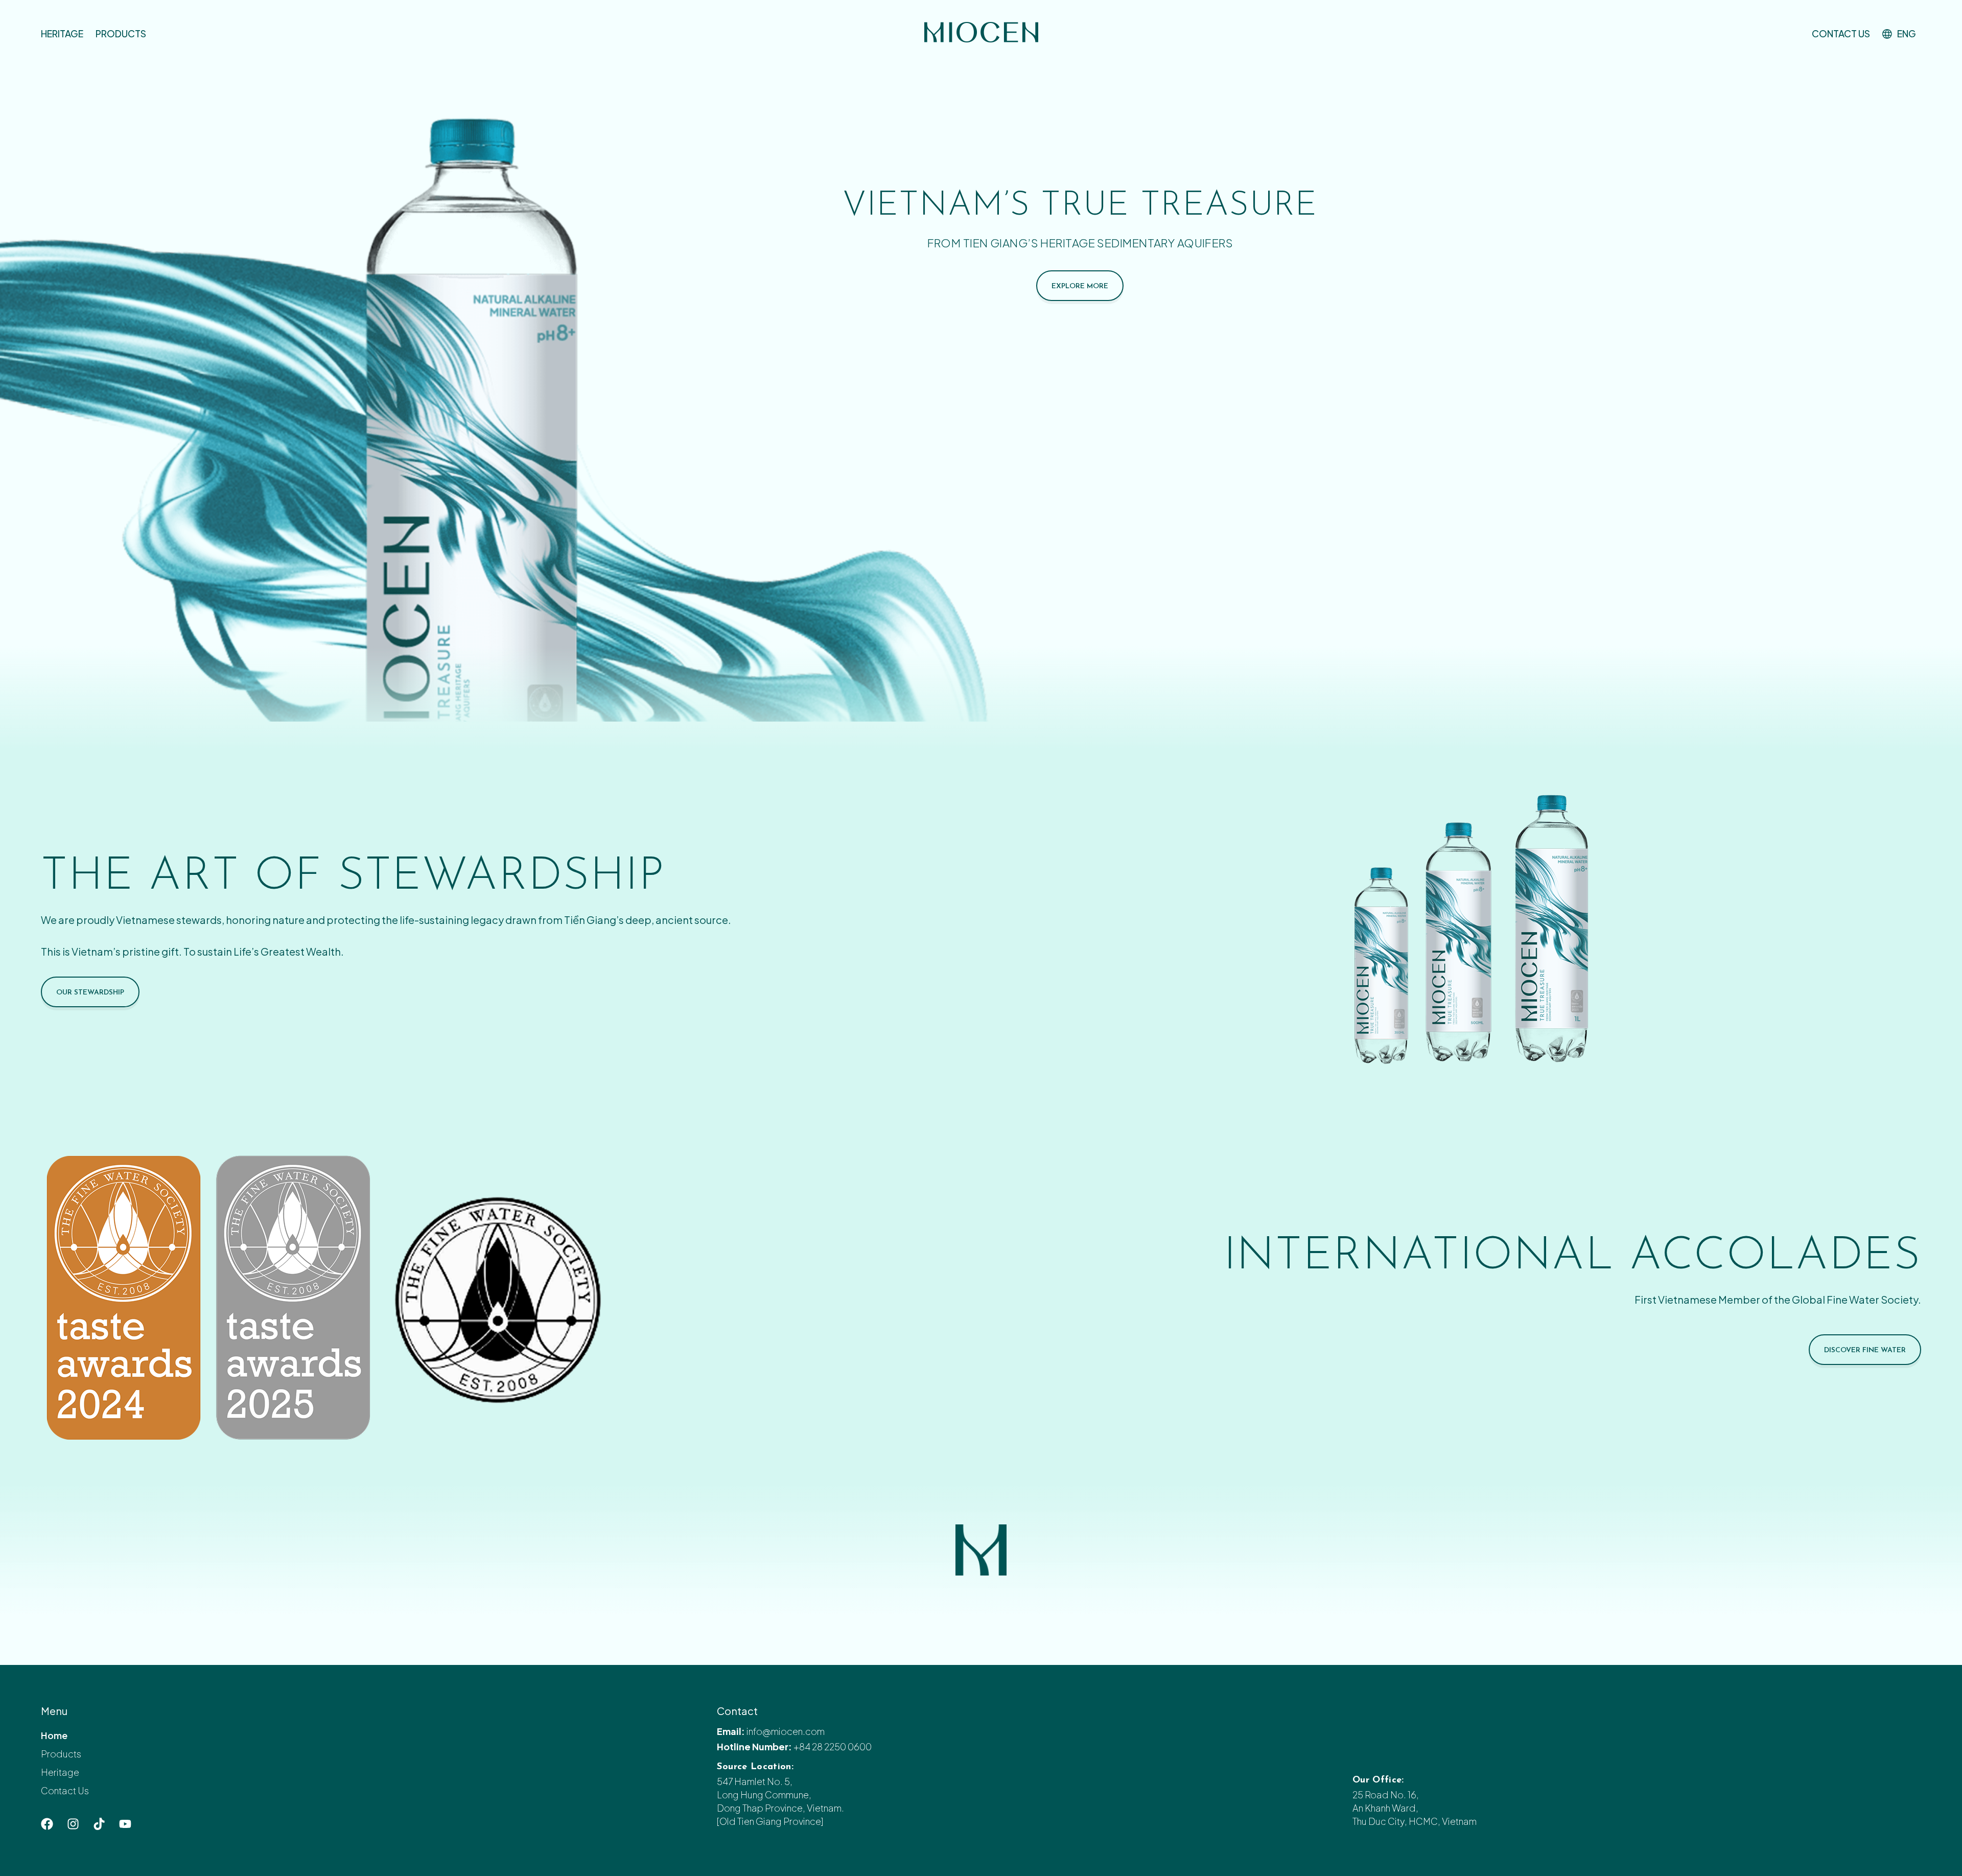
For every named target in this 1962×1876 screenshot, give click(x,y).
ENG (1907, 33)
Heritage (62, 33)
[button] (1902, 34)
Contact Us (1841, 33)
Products (121, 33)
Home (54, 1735)
